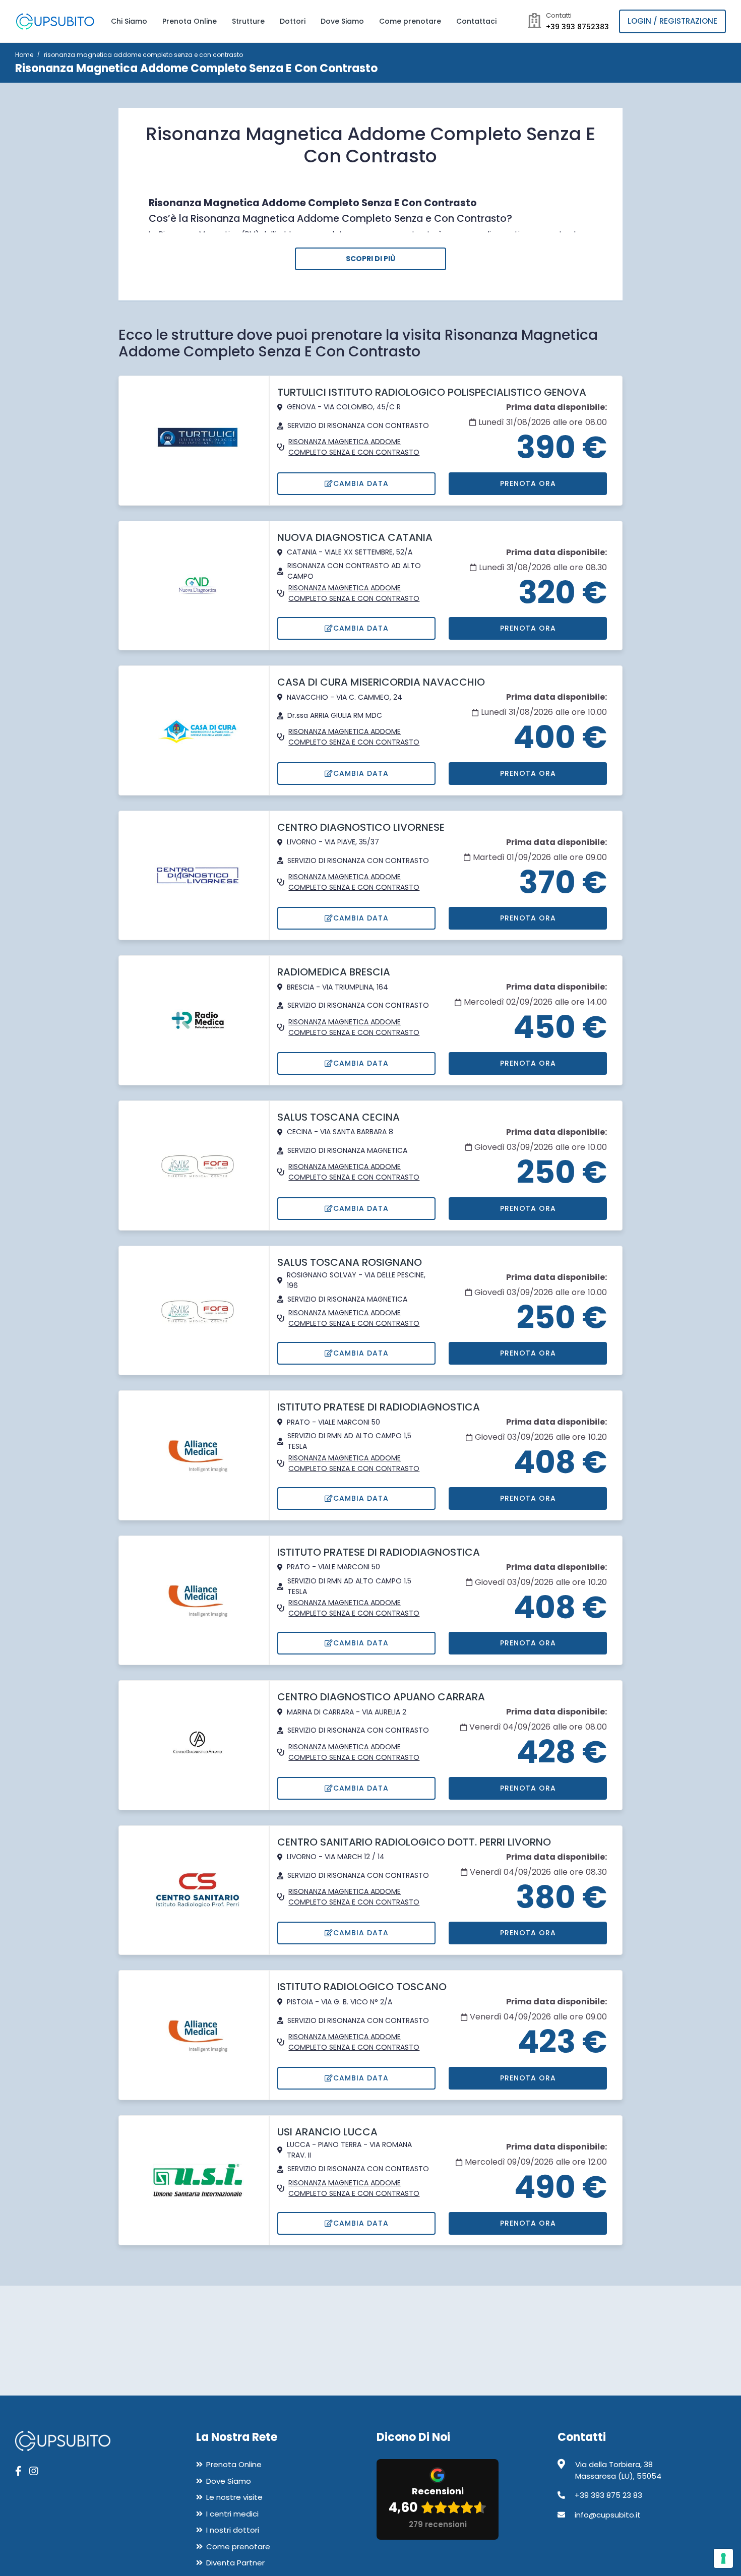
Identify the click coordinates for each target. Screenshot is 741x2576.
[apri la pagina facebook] (18, 2471)
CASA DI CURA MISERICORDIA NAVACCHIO (381, 682)
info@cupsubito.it (608, 2515)
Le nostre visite (234, 2497)
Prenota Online (190, 21)
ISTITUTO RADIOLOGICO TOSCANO (362, 1987)
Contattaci (476, 21)
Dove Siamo (342, 21)
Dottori (293, 21)
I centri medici (232, 2514)
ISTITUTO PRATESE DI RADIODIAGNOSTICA (379, 1407)
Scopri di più (371, 259)
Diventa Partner (235, 2563)
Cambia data (361, 483)
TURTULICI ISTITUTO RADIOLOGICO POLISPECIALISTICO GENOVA (432, 392)
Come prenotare (410, 21)
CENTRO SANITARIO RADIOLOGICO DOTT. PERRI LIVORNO (414, 1842)
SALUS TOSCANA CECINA (338, 1117)
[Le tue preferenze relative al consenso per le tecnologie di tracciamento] (723, 2558)
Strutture (248, 21)
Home (24, 55)
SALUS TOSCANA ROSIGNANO (350, 1262)
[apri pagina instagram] (34, 2471)
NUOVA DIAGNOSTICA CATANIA (355, 537)
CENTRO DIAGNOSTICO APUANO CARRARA (381, 1697)
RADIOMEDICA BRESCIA (334, 972)
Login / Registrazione (672, 21)
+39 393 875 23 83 (608, 2495)
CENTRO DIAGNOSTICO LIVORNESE (361, 827)
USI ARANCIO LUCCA (327, 2132)
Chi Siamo (129, 21)
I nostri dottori (233, 2530)
